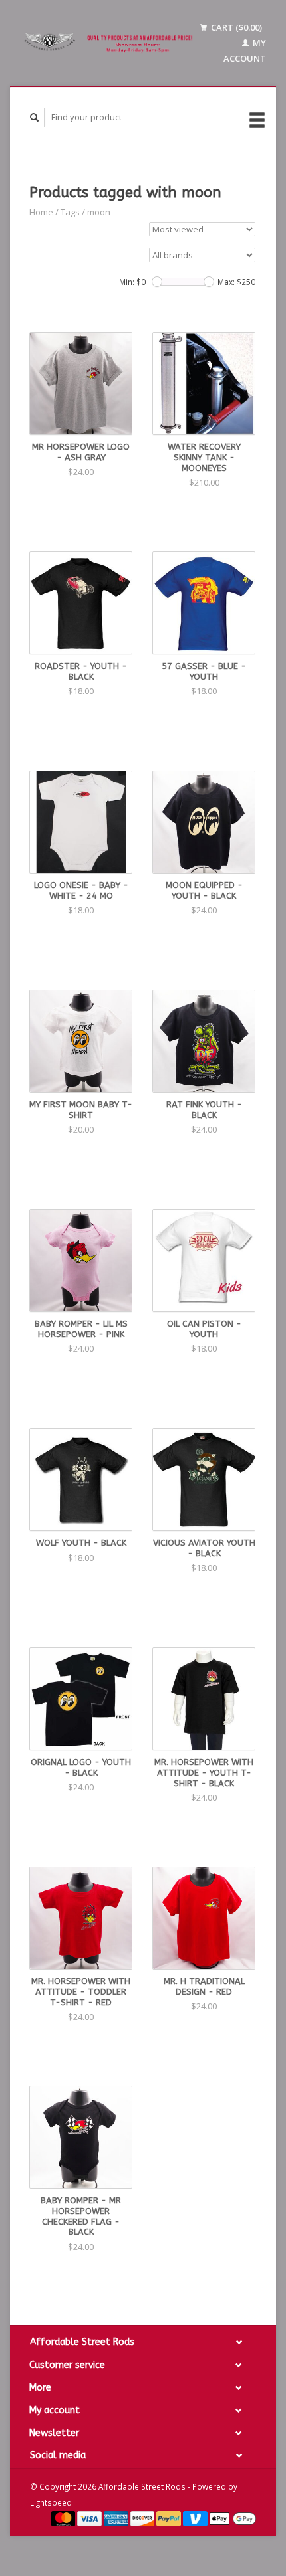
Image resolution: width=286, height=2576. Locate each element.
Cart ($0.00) (235, 27)
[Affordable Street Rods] (110, 44)
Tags (70, 212)
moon (99, 212)
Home (41, 212)
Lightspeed (51, 2502)
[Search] (35, 117)
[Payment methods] (65, 2518)
